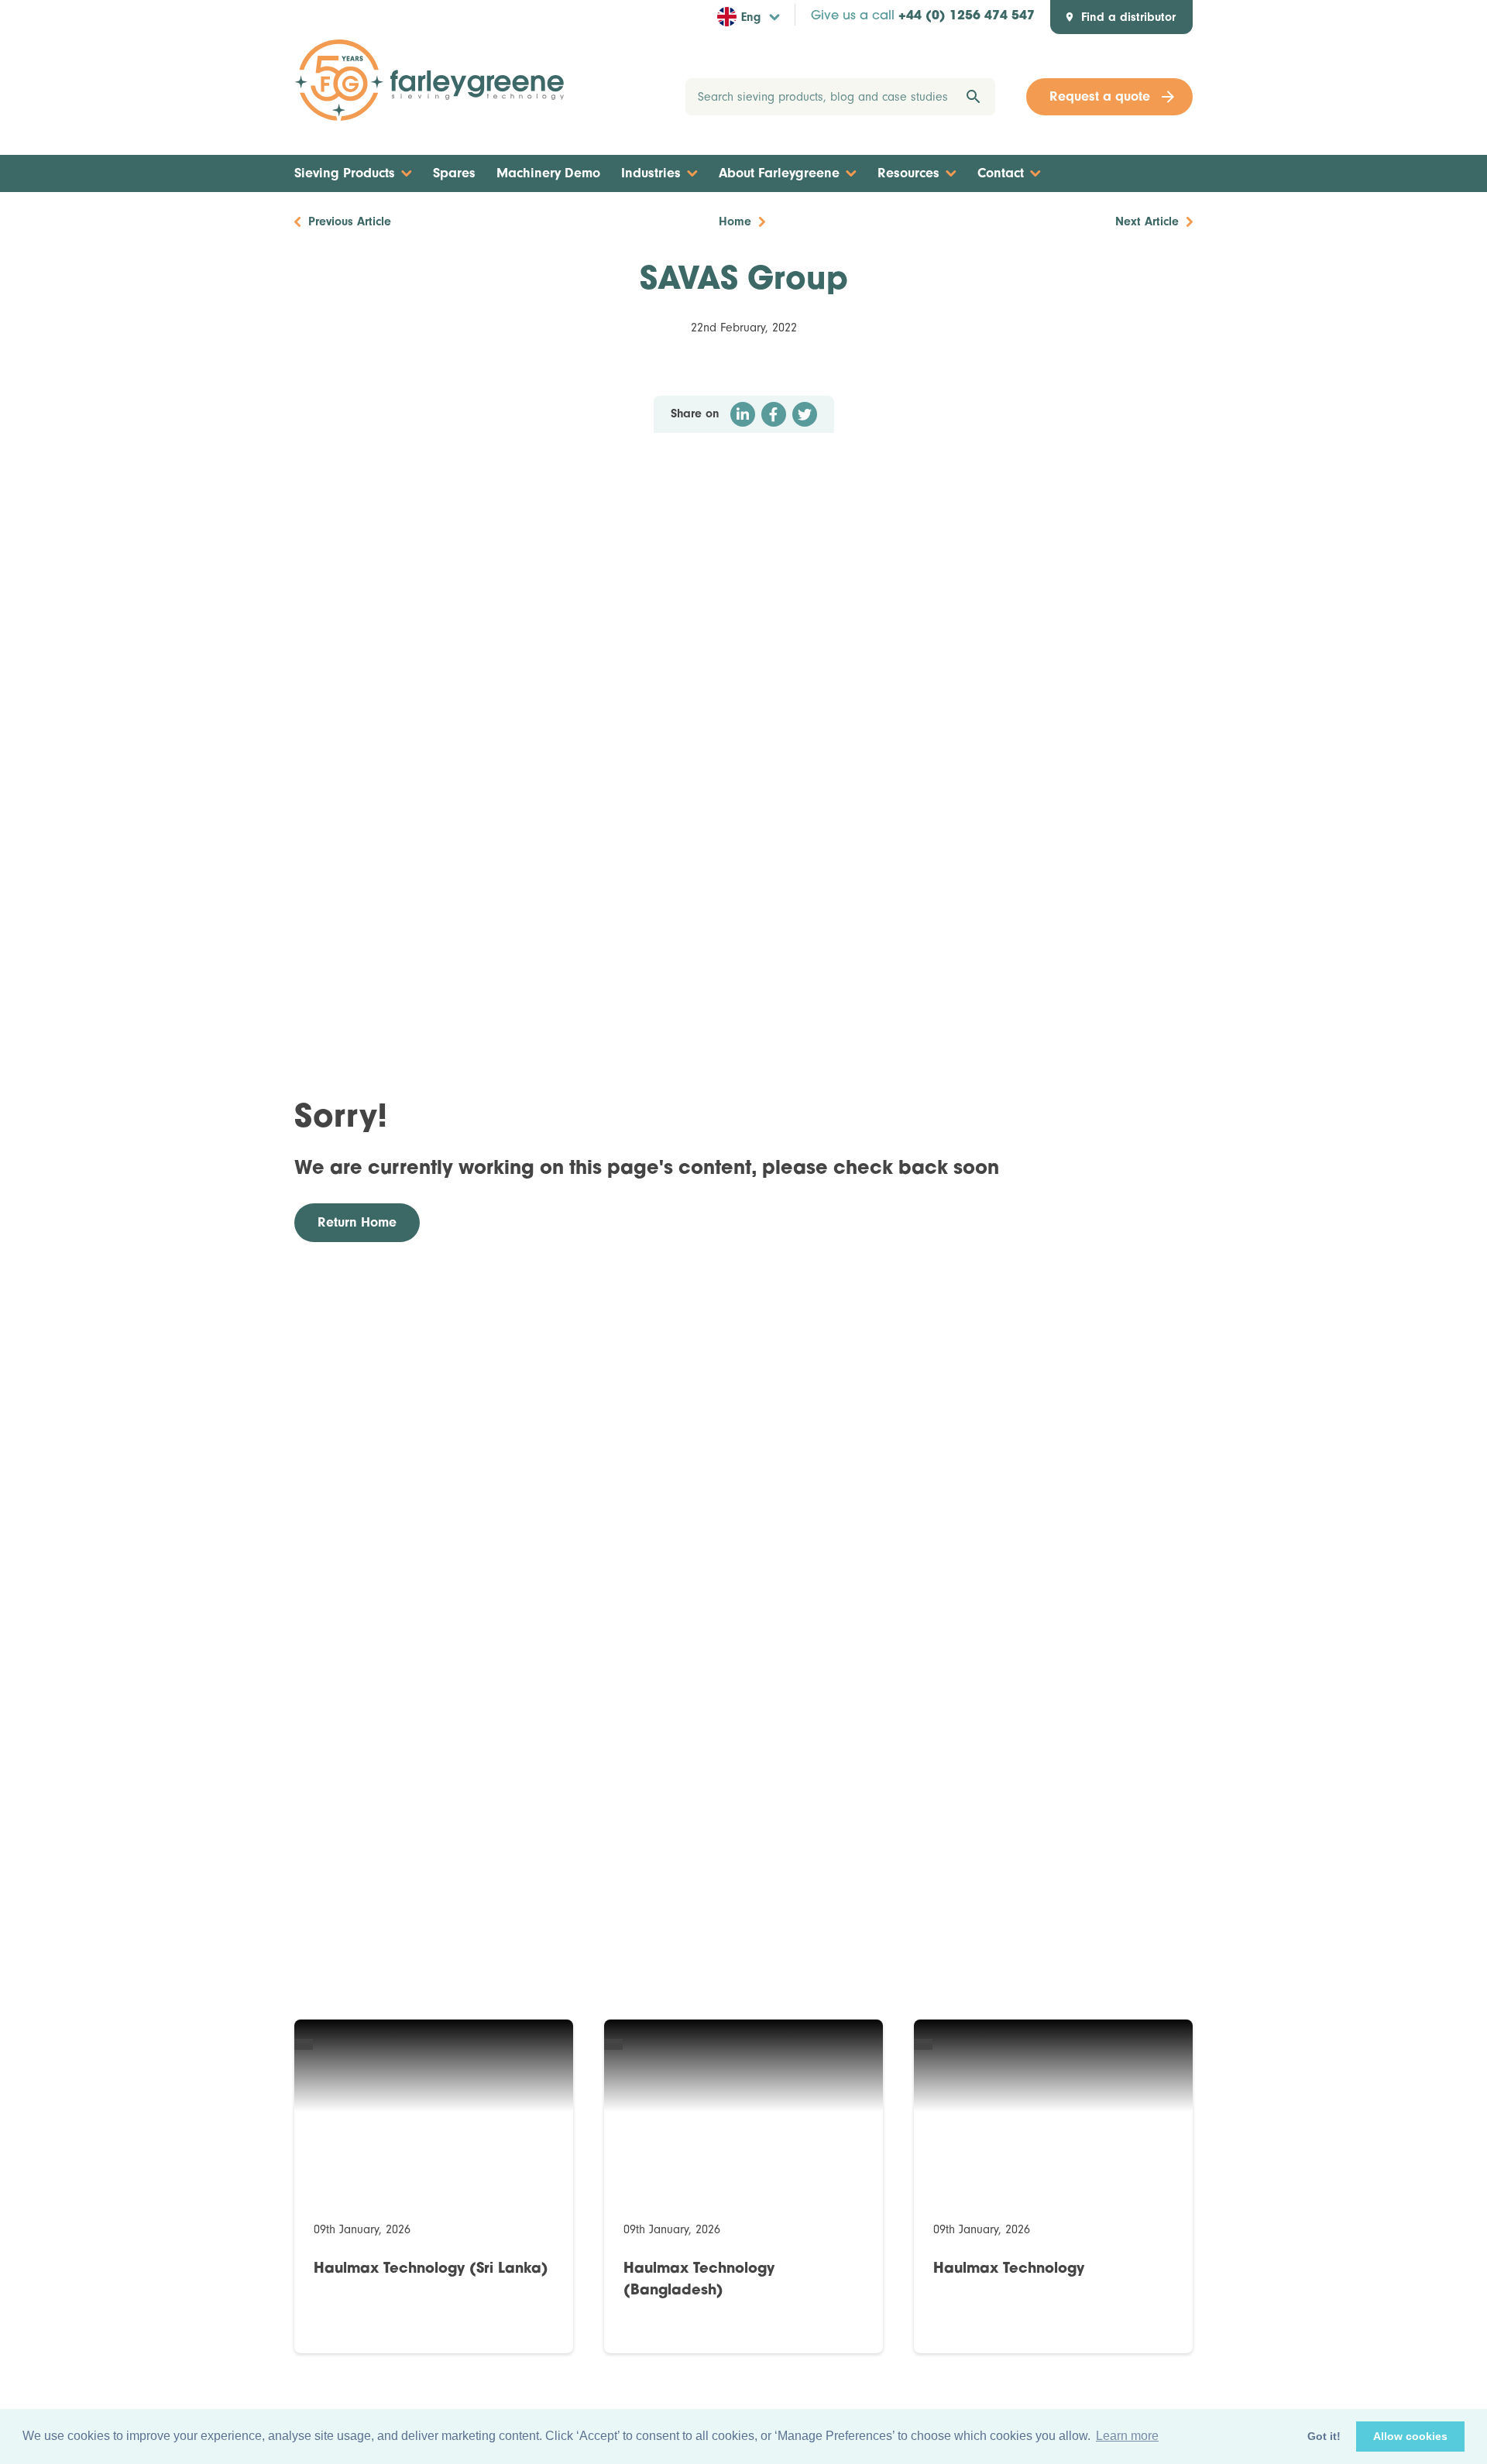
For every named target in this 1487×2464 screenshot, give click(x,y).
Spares (454, 173)
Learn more (1127, 2436)
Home (735, 221)
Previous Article (350, 221)
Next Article (1147, 221)
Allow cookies (1410, 2436)
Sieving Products (345, 173)
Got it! (1324, 2436)
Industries (651, 173)
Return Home (357, 1222)
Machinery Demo (548, 173)
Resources (908, 173)
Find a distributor (1128, 17)
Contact (1001, 173)
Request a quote (1100, 96)
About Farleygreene (779, 173)
